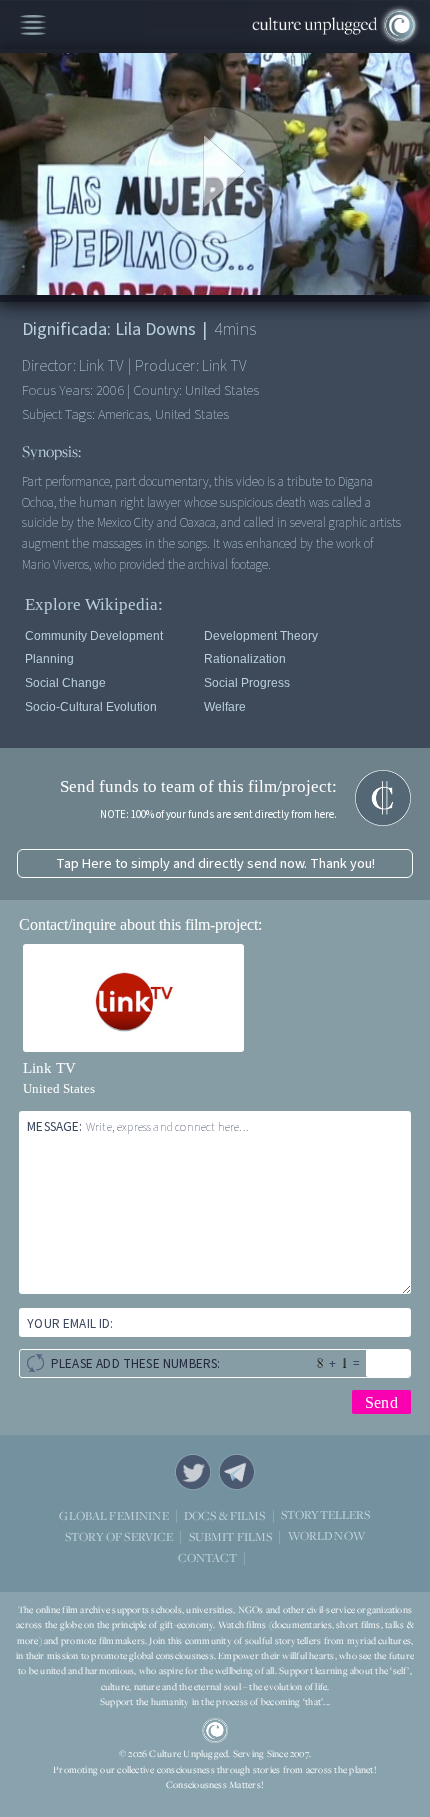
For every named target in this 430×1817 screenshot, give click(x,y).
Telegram (237, 1472)
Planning (49, 659)
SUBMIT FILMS (231, 1536)
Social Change (65, 683)
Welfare (225, 707)
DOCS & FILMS (225, 1515)
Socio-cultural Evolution (91, 707)
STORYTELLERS (326, 1515)
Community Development (94, 636)
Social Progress (247, 683)
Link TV (49, 1068)
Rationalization (245, 659)
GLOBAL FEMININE (113, 1515)
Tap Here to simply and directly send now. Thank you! (215, 863)
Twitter (193, 1472)
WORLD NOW (326, 1536)
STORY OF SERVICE (119, 1536)
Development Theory (261, 636)
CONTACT (207, 1557)
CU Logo (215, 1731)
